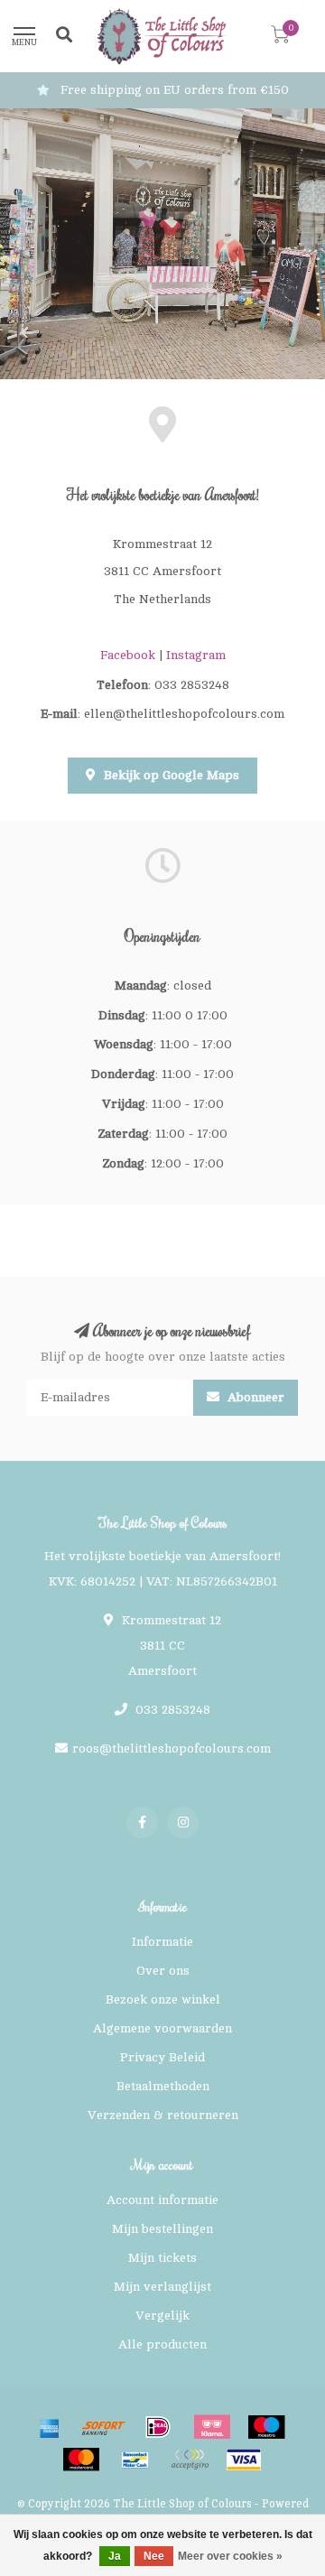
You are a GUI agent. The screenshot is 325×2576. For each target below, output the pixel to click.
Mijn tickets (162, 2258)
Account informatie (162, 2200)
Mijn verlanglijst (162, 2287)
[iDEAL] (158, 2427)
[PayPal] (190, 2460)
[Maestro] (266, 2427)
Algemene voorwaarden (162, 2028)
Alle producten (162, 2344)
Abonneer (254, 1397)
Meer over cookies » (230, 2556)
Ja (115, 2556)
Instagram (196, 655)
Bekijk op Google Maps (170, 775)
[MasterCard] (81, 2460)
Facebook (128, 655)
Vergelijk (162, 2316)
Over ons (163, 1971)
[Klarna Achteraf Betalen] (212, 2427)
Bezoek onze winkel (163, 1999)
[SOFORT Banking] (104, 2427)
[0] (280, 38)
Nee (154, 2556)
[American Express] (50, 2427)
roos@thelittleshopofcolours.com (172, 1748)
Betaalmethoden (163, 2086)
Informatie (162, 1942)
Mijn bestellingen (162, 2229)
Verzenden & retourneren (163, 2115)
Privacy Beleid (162, 2057)
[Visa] (244, 2460)
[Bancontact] (135, 2460)
